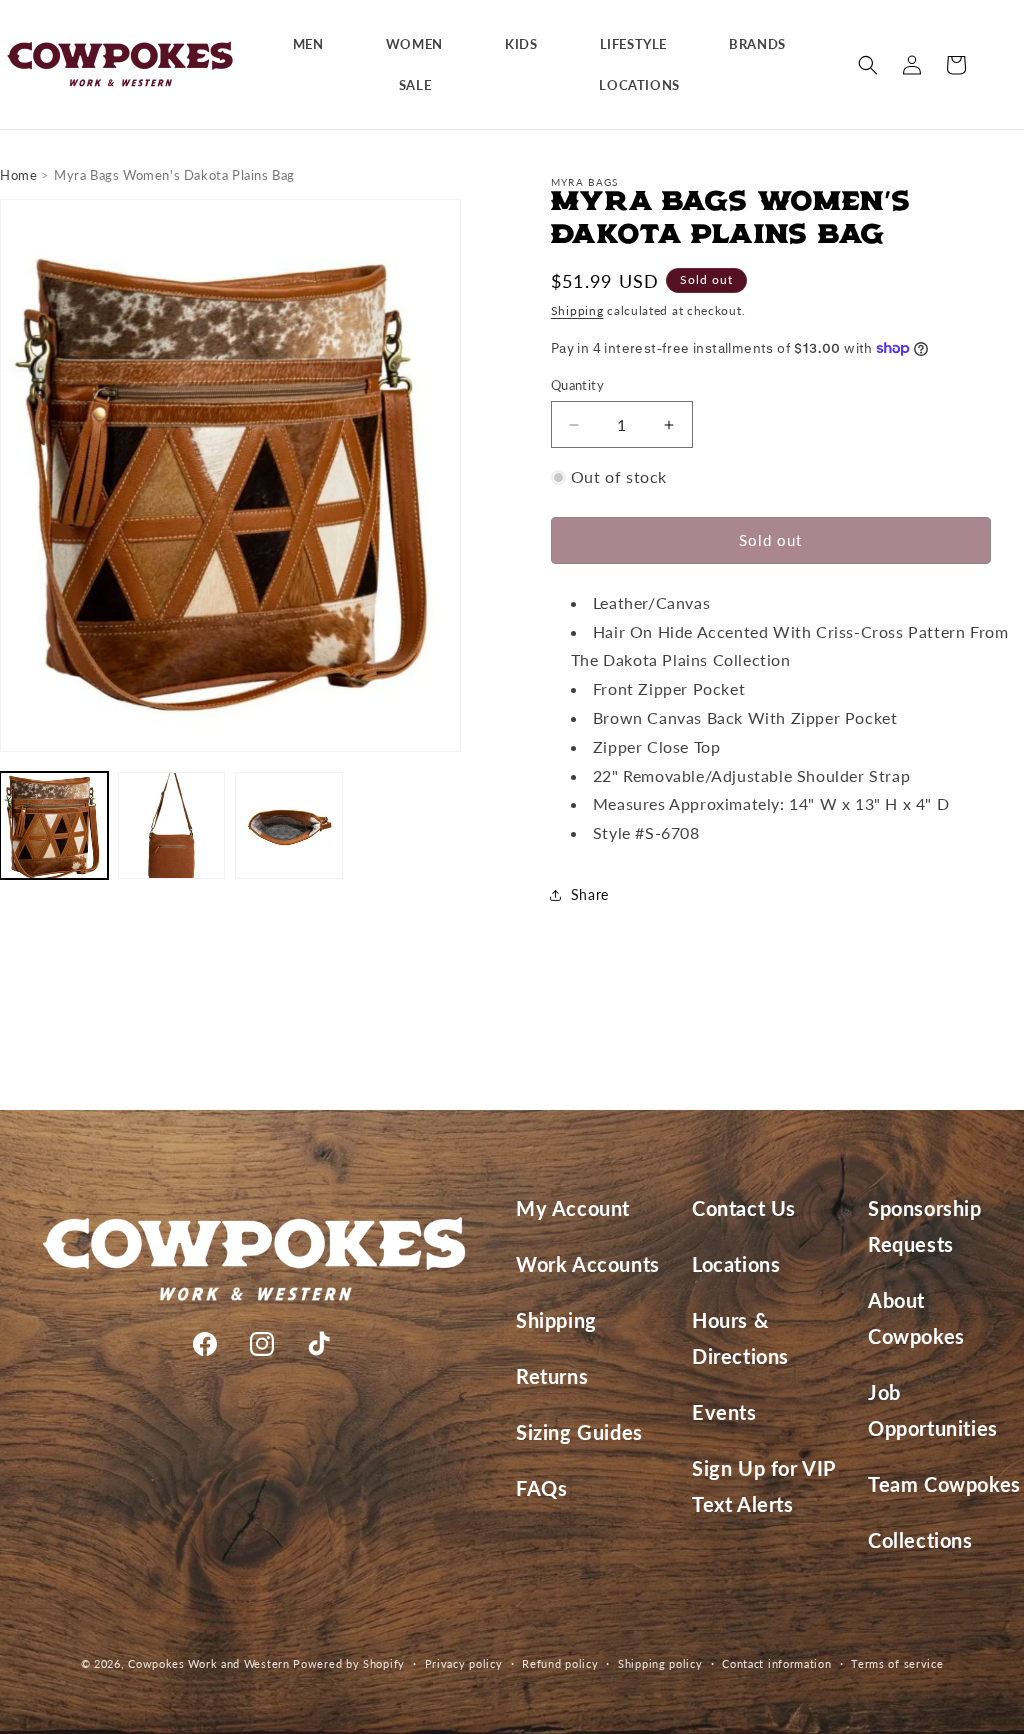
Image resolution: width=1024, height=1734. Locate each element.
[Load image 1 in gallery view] (54, 826)
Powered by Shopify (349, 1663)
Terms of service (897, 1663)
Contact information (776, 1663)
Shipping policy (660, 1663)
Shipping (577, 310)
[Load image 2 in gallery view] (172, 826)
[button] (316, 44)
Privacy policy (464, 1663)
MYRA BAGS (585, 182)
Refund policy (560, 1663)
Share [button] (590, 894)
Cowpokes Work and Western (209, 1663)
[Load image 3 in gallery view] (289, 826)
